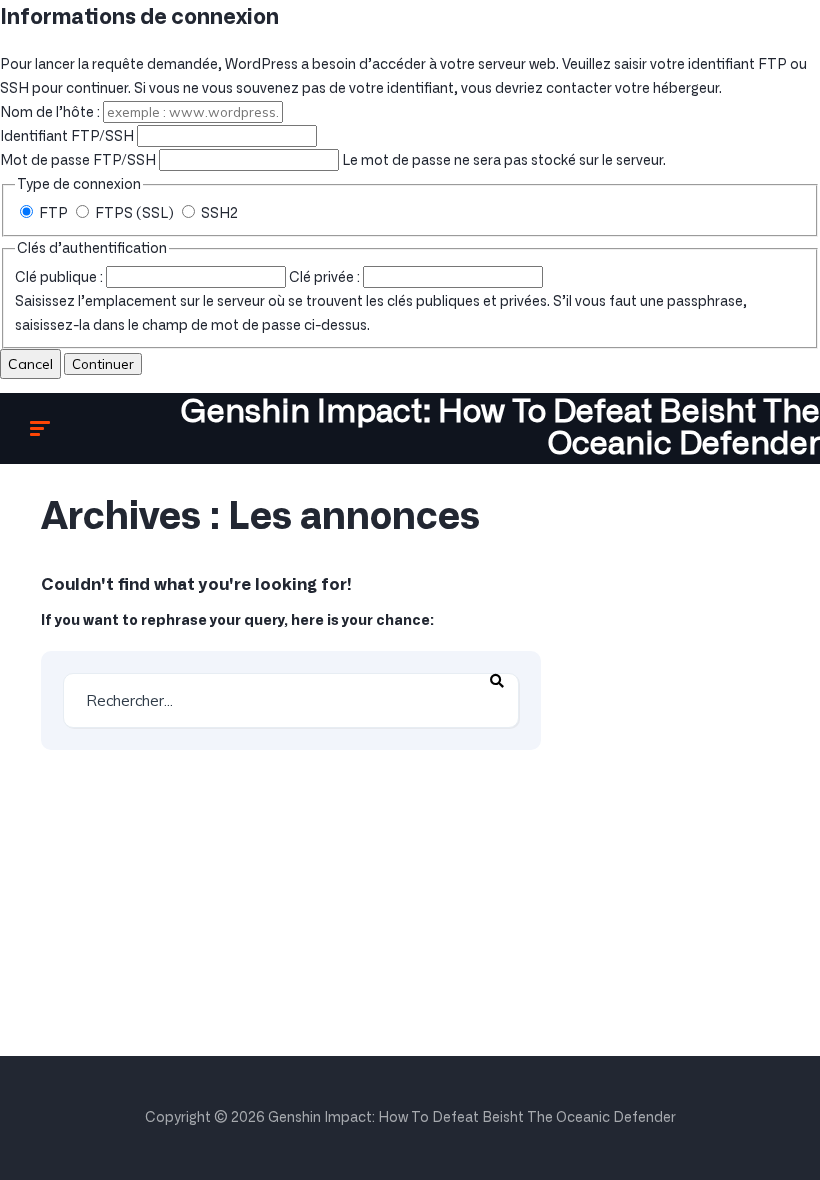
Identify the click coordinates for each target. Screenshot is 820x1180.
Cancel (30, 364)
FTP (53, 214)
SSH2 (218, 214)
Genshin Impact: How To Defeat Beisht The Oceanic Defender (500, 428)
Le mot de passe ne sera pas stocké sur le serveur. (333, 161)
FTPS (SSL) (134, 214)
